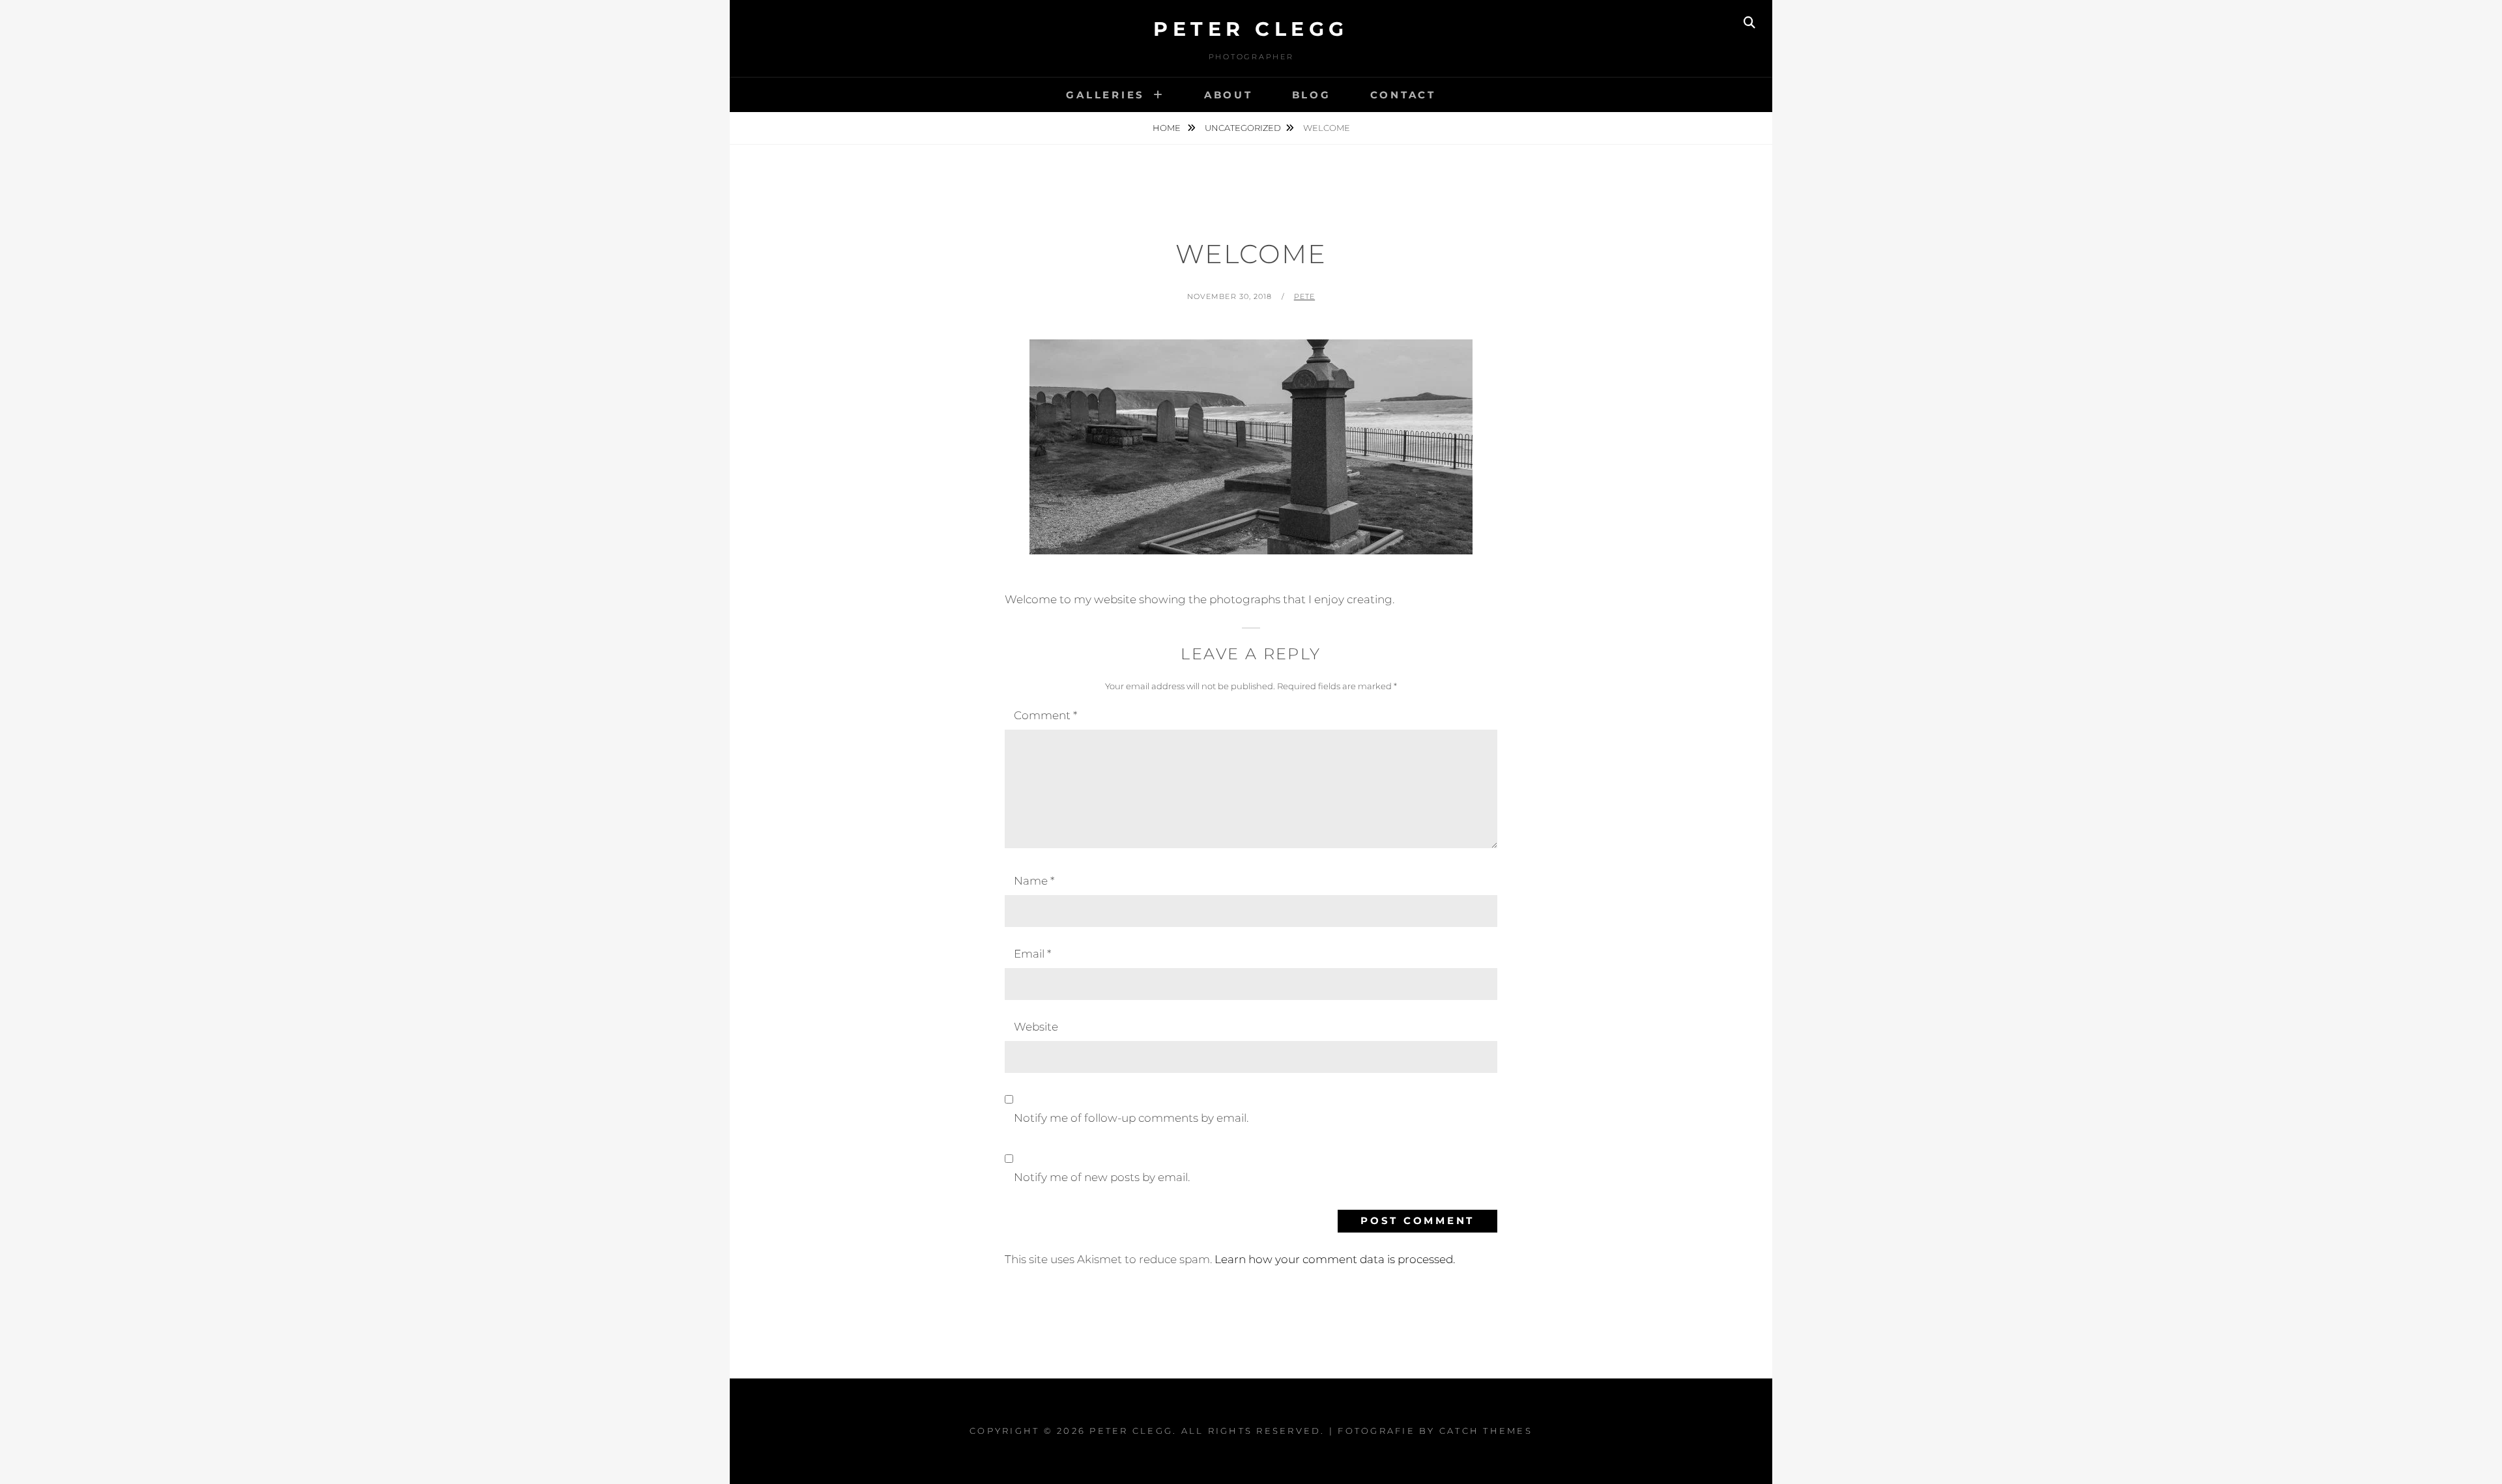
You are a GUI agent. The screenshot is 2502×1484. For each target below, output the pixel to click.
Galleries (1105, 95)
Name (1034, 881)
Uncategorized (1243, 128)
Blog (1312, 95)
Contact (1403, 95)
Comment (1045, 715)
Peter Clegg (1251, 29)
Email (1032, 954)
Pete (1304, 296)
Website (1036, 1027)
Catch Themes (1486, 1431)
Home (1168, 128)
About (1229, 95)
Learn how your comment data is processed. (1335, 1259)
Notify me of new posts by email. (1102, 1177)
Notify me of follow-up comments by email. (1131, 1118)
